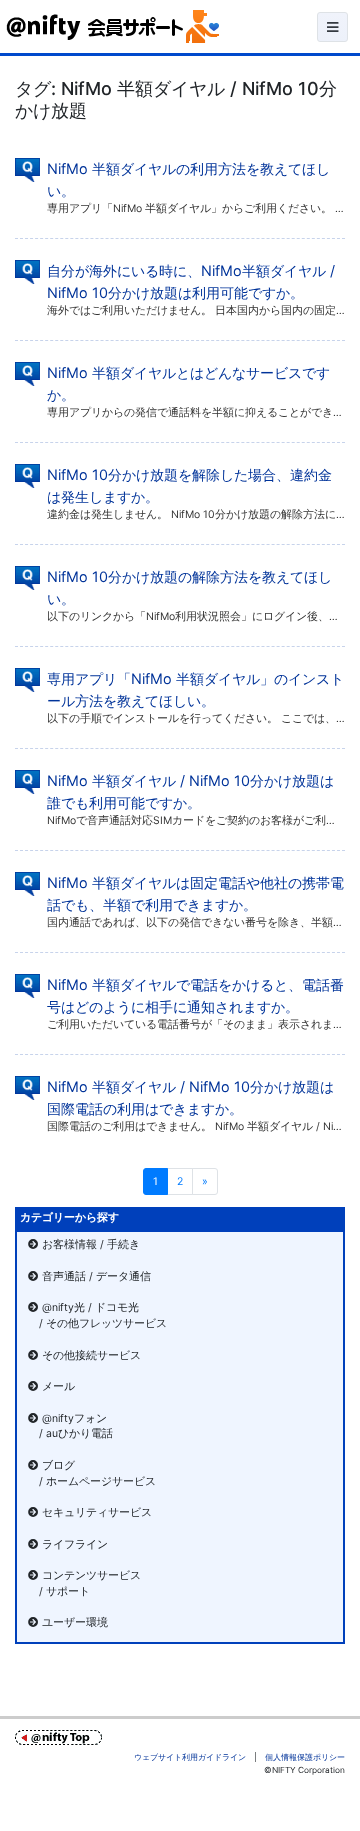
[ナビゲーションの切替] (332, 27)
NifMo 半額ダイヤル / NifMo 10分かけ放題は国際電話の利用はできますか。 (190, 1097)
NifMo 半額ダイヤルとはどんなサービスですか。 (188, 383)
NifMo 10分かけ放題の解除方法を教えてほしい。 (189, 587)
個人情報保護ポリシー (305, 1757)
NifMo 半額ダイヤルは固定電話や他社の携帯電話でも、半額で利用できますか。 (195, 893)
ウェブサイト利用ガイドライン (190, 1757)
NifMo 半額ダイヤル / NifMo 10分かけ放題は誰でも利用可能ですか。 (190, 791)
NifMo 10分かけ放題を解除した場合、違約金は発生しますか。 (189, 485)
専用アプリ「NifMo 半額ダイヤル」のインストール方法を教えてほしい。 (195, 689)
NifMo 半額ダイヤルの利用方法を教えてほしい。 (188, 179)
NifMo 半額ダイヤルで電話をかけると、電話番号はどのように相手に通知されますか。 (195, 995)
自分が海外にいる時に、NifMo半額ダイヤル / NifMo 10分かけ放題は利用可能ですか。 (191, 281)
